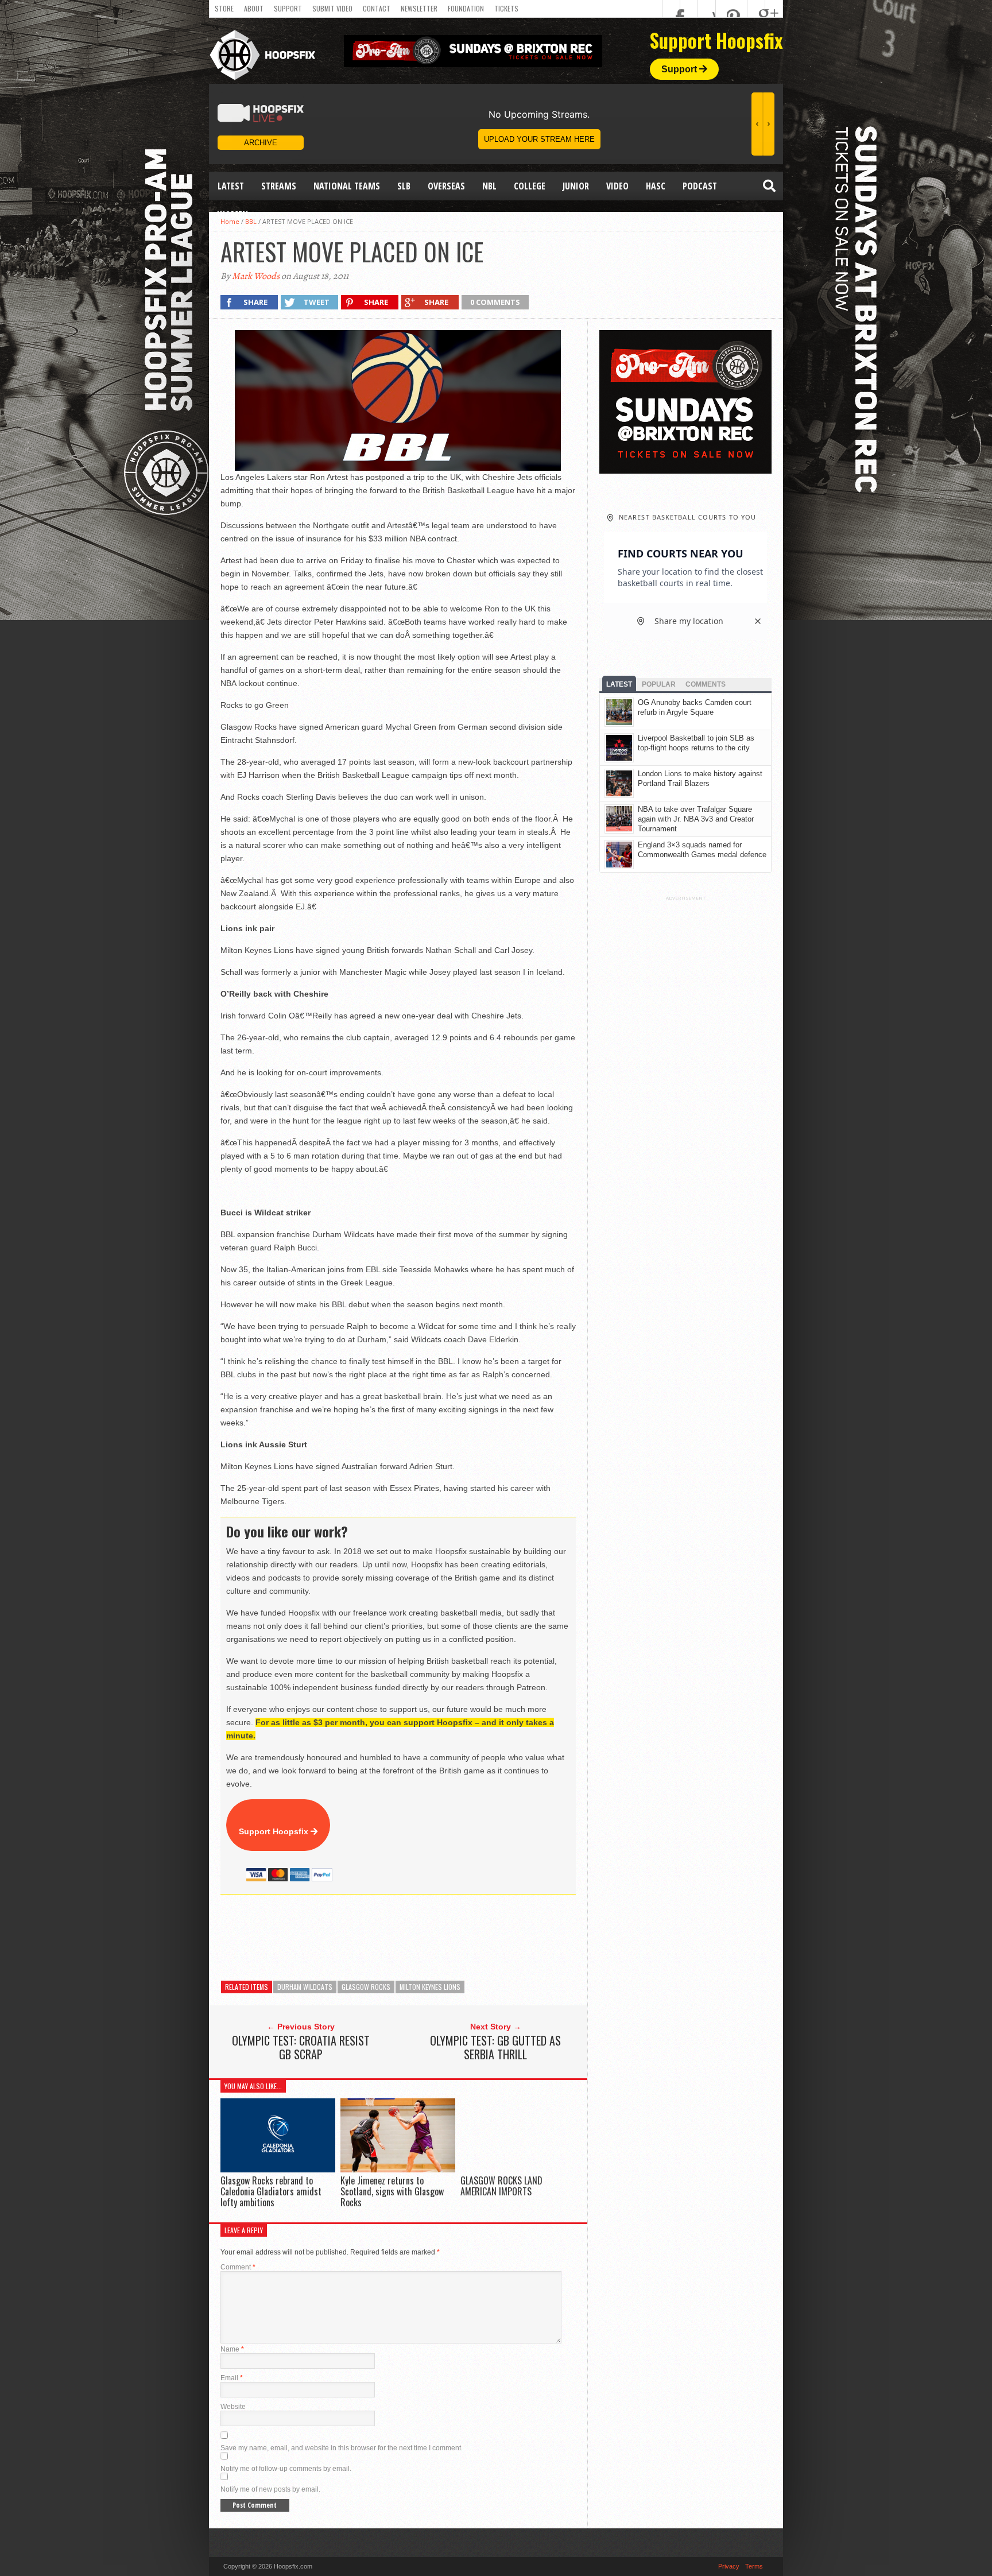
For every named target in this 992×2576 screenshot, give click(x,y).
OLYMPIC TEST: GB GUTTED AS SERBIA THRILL (495, 2047)
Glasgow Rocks (366, 1987)
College (530, 186)
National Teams (347, 186)
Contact (377, 8)
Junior (576, 186)
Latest (231, 186)
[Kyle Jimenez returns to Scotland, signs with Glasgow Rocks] (398, 2169)
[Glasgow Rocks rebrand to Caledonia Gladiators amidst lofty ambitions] (278, 2169)
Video (617, 186)
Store (224, 8)
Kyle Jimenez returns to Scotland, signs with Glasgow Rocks (392, 2191)
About (254, 8)
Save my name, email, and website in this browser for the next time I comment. (342, 2448)
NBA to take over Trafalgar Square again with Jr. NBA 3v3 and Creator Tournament (696, 819)
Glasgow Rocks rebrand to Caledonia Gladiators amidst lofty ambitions (271, 2191)
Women (233, 215)
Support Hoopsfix (275, 1831)
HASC (656, 186)
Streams (279, 186)
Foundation (466, 8)
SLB (404, 186)
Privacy (729, 2566)
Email (232, 2378)
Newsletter (419, 8)
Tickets (506, 8)
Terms (754, 2566)
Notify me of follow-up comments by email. (286, 2469)
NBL (489, 186)
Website (233, 2407)
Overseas (446, 186)
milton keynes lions (430, 1987)
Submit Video (332, 8)
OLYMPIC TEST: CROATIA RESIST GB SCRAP (301, 2047)
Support (288, 8)
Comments (706, 684)
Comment (238, 2267)
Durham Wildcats (305, 1987)
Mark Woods (256, 276)
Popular (659, 684)
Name (232, 2349)
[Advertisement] (429, 1938)
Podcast (700, 186)
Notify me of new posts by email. (270, 2489)
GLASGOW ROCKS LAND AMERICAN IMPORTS (501, 2186)
